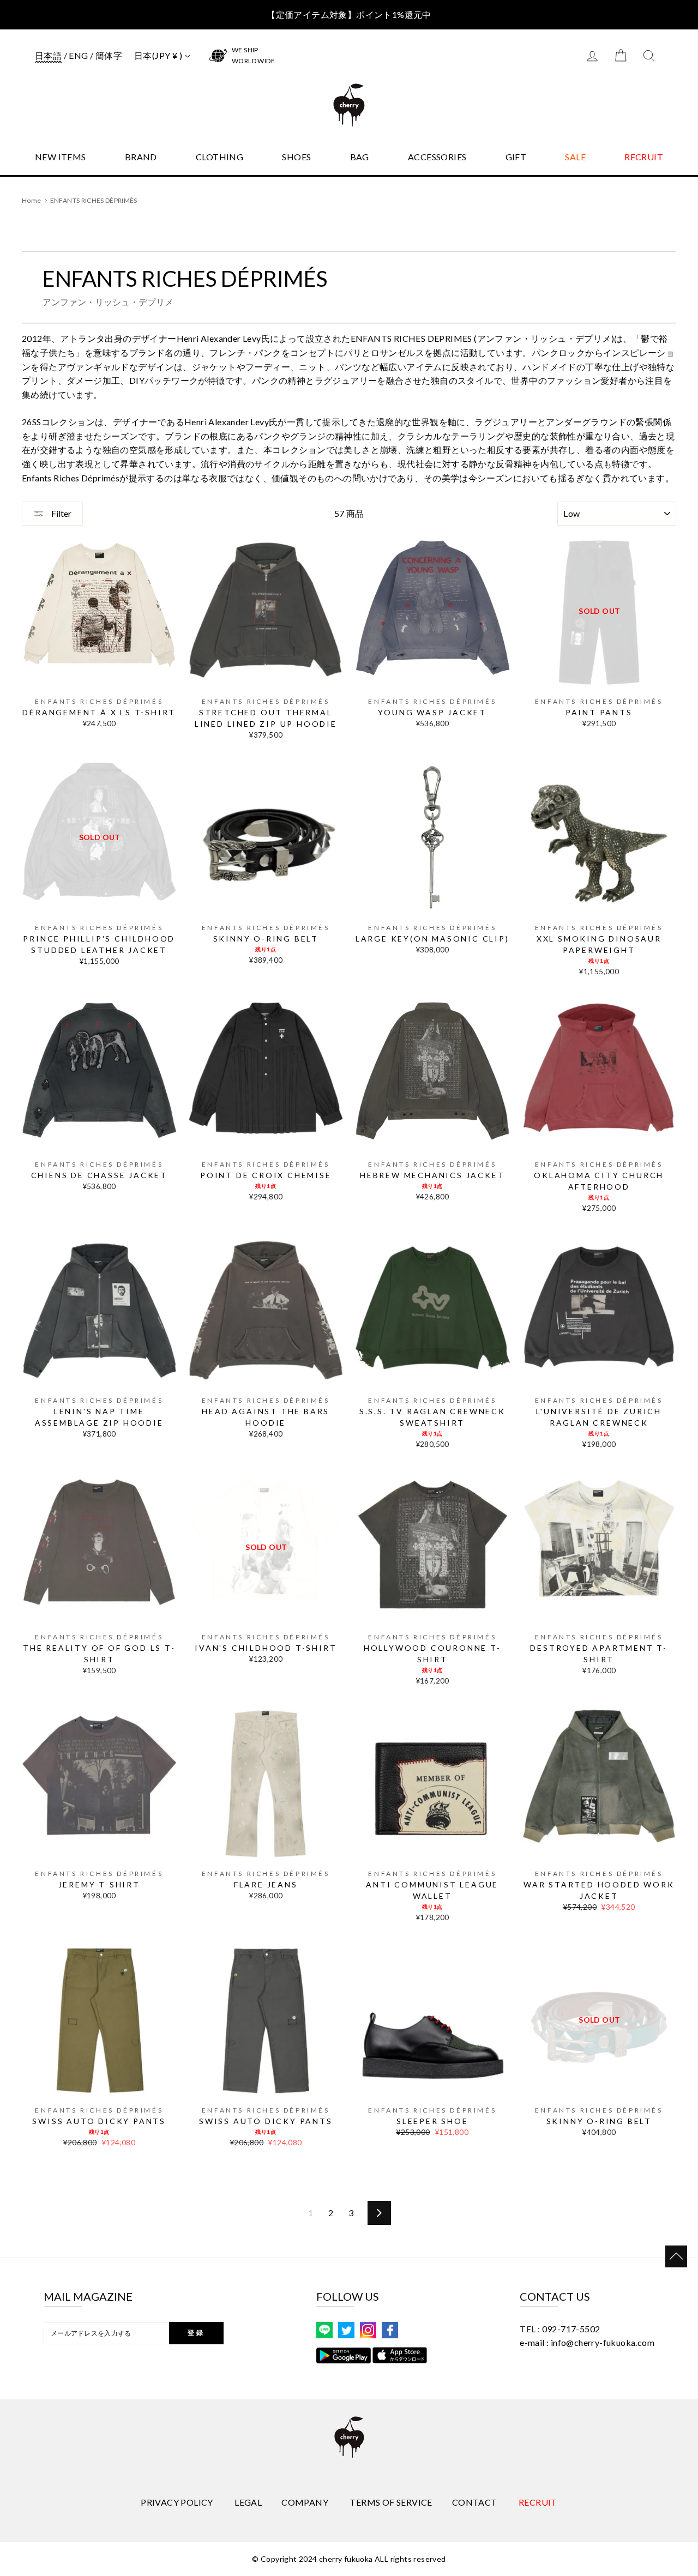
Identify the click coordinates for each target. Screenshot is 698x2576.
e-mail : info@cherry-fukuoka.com (587, 2342)
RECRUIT (644, 157)
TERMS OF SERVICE (391, 2502)
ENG (78, 55)
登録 (196, 2333)
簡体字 (109, 55)
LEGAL (248, 2502)
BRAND (141, 157)
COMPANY (305, 2502)
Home (31, 200)
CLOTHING (219, 157)
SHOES (296, 157)
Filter (61, 513)
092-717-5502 (571, 2329)
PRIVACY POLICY (177, 2502)
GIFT (516, 157)
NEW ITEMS (61, 157)
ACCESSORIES (437, 157)
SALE (575, 157)
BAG (360, 157)
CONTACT (475, 2502)
